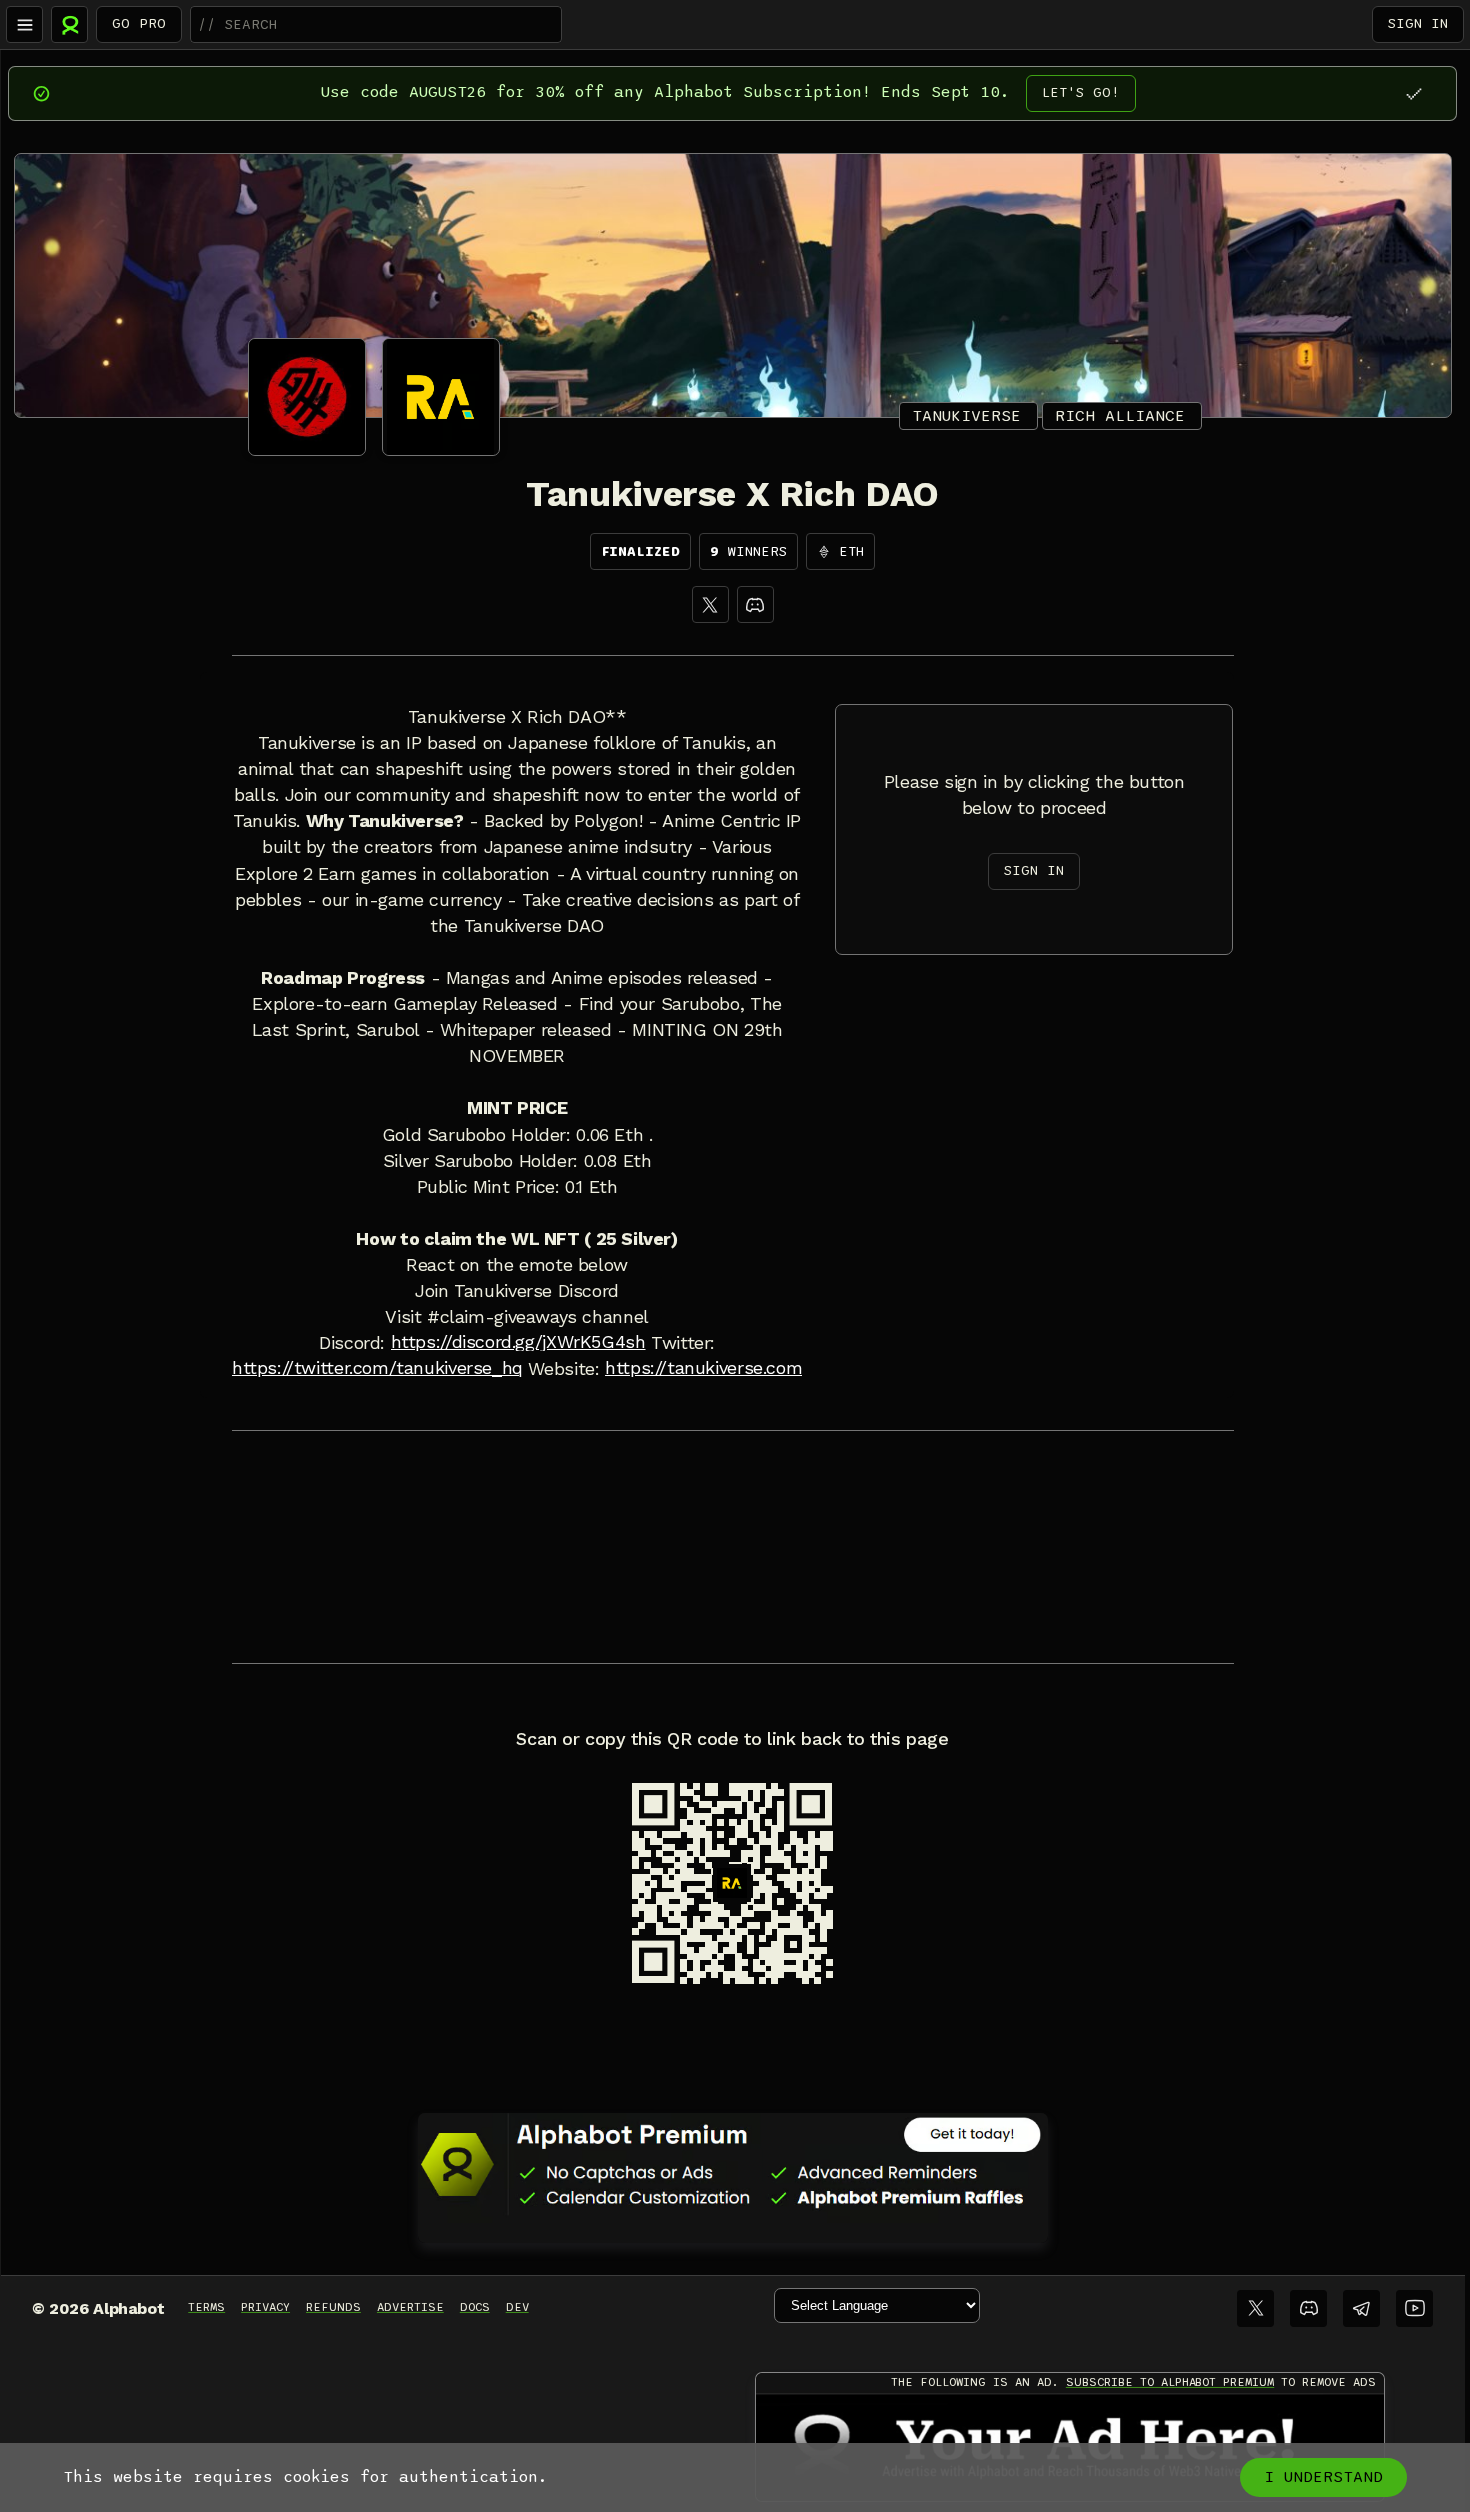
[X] (710, 604)
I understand (1323, 2477)
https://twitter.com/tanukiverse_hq (377, 1368)
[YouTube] (1414, 2308)
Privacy (265, 2307)
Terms (206, 2307)
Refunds (333, 2307)
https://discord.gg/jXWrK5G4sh (518, 1342)
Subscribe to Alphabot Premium (1170, 2382)
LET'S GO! (1081, 92)
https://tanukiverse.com (703, 1368)
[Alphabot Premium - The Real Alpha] (733, 2164)
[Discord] (755, 604)
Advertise (410, 2307)
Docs (475, 2307)
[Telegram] (1361, 2308)
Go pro (139, 23)
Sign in (1418, 23)
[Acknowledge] (1413, 93)
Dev (517, 2307)
